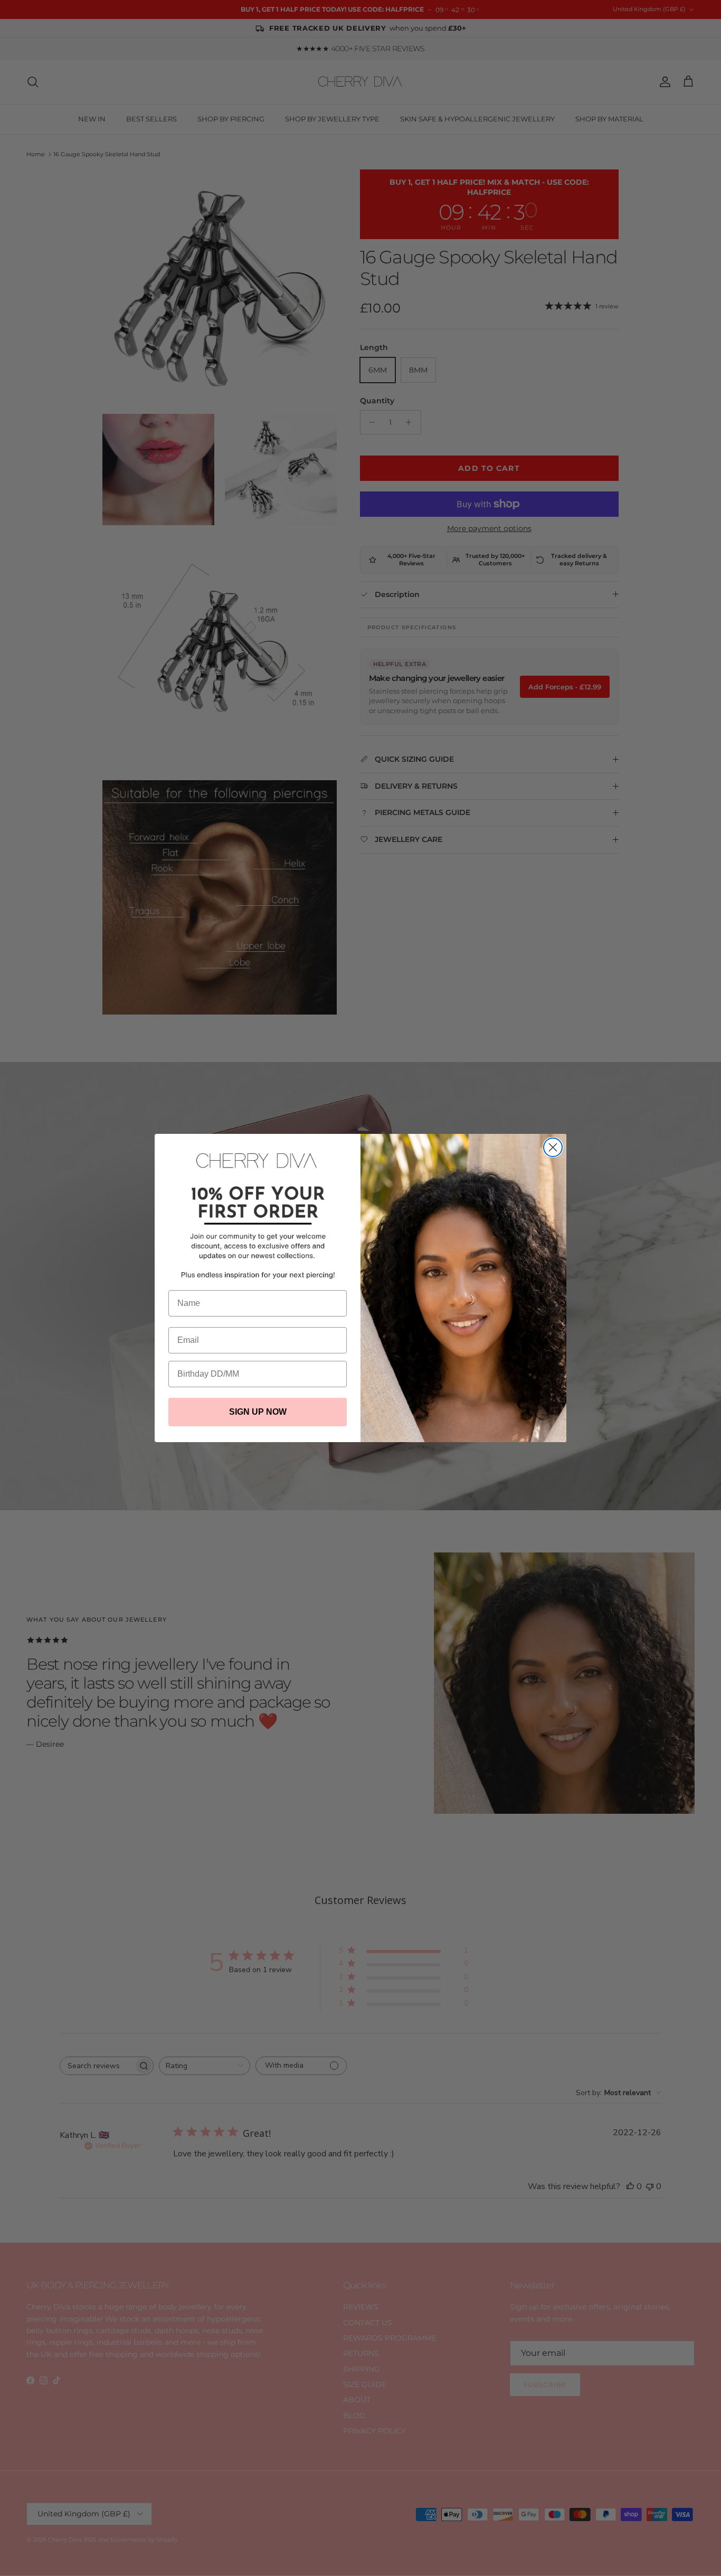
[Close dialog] (553, 1147)
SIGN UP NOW (258, 1412)
